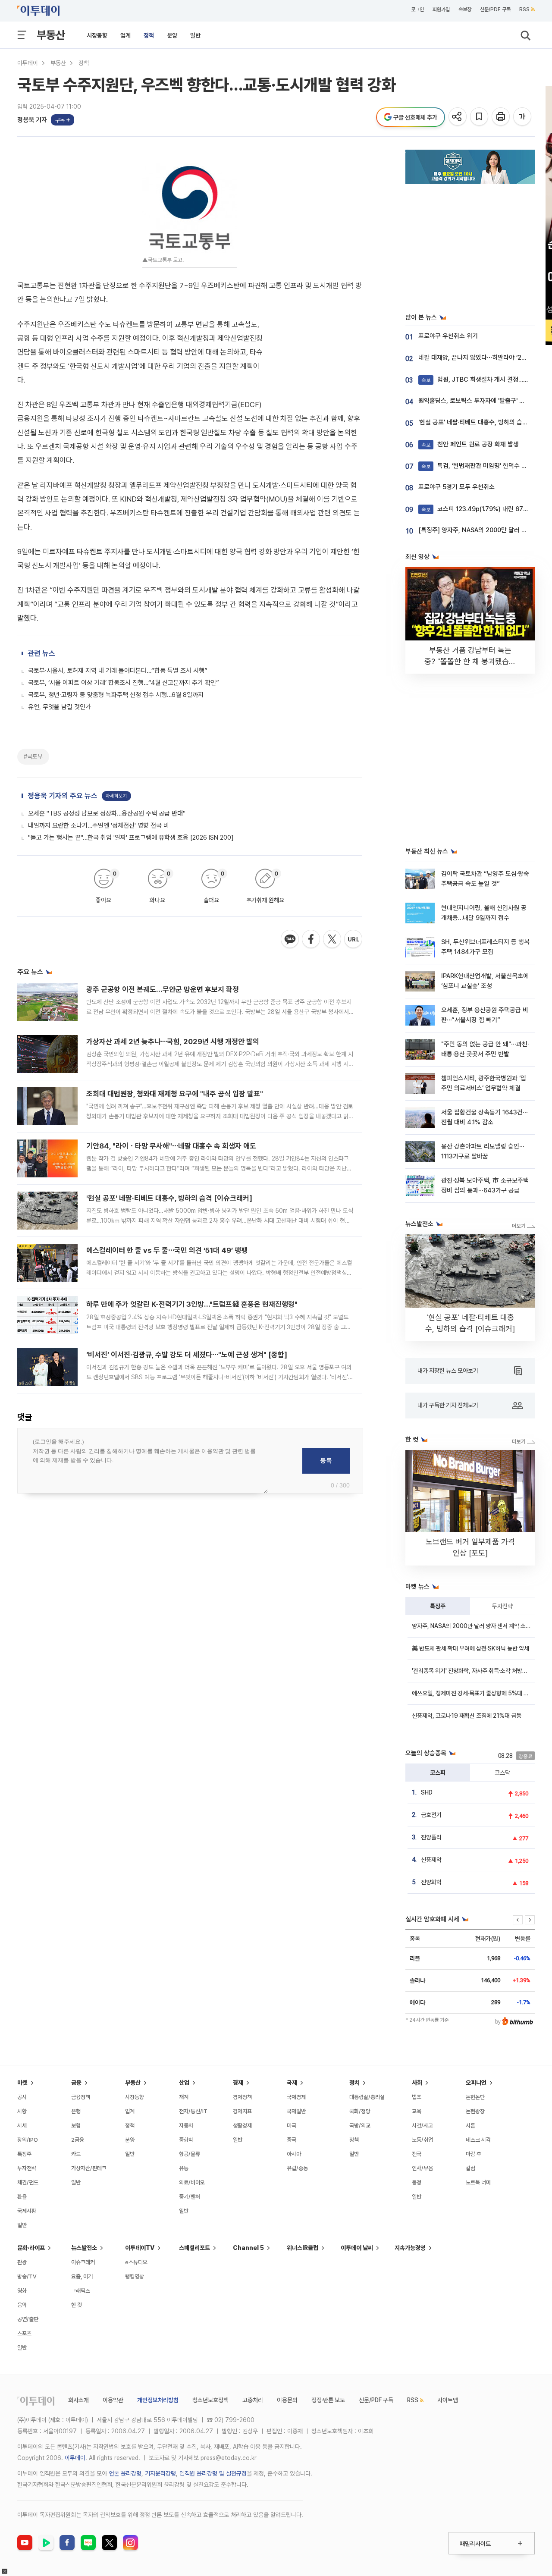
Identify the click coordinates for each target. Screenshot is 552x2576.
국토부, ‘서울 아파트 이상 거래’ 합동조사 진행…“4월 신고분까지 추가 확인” (124, 683)
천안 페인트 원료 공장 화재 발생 (470, 444)
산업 (184, 2083)
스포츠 (24, 2333)
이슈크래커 (83, 2262)
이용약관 (113, 2400)
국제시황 (27, 2211)
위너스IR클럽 (303, 2248)
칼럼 (470, 2168)
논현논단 (475, 2097)
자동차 (186, 2126)
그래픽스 (81, 2291)
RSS (524, 9)
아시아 (294, 2154)
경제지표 (242, 2111)
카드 (76, 2154)
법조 (417, 2097)
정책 (149, 35)
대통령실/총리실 (367, 2097)
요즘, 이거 (82, 2276)
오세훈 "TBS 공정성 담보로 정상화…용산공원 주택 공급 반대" (107, 813)
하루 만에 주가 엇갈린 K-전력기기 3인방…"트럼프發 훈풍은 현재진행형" (192, 1304)
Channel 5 (248, 2248)
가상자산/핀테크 (89, 2168)
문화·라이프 (31, 2248)
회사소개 (78, 2400)
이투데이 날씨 (357, 2248)
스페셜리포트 (194, 2248)
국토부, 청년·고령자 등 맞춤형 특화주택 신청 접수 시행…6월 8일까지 (116, 695)
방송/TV (27, 2276)
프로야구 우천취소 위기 (448, 336)
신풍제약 (431, 1860)
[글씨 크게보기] (523, 117)
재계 (184, 2097)
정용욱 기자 (32, 120)
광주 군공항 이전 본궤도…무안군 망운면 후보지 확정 (163, 989)
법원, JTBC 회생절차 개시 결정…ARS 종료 (485, 380)
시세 (22, 2126)
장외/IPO (28, 2140)
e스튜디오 (136, 2262)
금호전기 (431, 1815)
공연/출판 (28, 2319)
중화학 (186, 2140)
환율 (22, 2197)
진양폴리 (431, 1837)
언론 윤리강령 (125, 2473)
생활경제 (242, 2126)
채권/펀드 (28, 2182)
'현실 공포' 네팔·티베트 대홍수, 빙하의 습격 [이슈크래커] (169, 1198)
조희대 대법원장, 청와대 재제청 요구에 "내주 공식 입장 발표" (175, 1094)
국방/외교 (360, 2126)
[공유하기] (458, 117)
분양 (172, 35)
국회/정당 (360, 2111)
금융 (76, 2083)
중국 (292, 2140)
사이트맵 (448, 2400)
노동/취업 (422, 2140)
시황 (22, 2111)
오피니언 (476, 2083)
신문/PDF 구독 (495, 9)
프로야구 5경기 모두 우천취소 (456, 487)
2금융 (78, 2140)
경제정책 (242, 2097)
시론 (470, 2126)
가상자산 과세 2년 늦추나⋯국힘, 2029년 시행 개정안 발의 (173, 1042)
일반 (195, 35)
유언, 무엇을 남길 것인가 (60, 707)
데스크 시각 (478, 2140)
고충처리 (253, 2400)
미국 (292, 2126)
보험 (76, 2126)
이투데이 (28, 63)
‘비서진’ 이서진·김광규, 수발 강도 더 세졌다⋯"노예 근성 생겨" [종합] (187, 1355)
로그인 (417, 9)
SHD (427, 1792)
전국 (417, 2154)
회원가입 (441, 9)
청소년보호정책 (210, 2400)
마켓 (22, 2083)
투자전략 (502, 1606)
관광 (22, 2262)
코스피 (438, 1773)
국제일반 (296, 2111)
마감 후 (474, 2154)
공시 (22, 2097)
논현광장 (475, 2111)
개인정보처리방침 (158, 2400)
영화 (22, 2291)
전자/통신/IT (193, 2111)
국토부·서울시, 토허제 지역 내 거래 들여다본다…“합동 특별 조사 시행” (118, 671)
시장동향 (97, 35)
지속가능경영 (410, 2248)
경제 (238, 2083)
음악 (22, 2305)
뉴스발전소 (84, 2248)
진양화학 (431, 1882)
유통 (184, 2168)
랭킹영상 (135, 2276)
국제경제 (296, 2097)
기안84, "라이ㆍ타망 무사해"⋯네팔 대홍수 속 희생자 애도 (171, 1146)
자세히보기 (116, 796)
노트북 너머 (478, 2182)
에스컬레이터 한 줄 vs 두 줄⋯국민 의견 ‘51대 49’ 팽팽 (167, 1250)
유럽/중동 (297, 2168)
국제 (292, 2083)
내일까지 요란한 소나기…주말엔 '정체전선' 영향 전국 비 (99, 825)
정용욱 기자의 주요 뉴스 (63, 796)
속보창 (465, 9)
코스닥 (502, 1773)
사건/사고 (422, 2126)
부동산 (51, 35)
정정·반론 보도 (328, 2400)
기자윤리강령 (160, 2473)
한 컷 (77, 2305)
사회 (417, 2083)
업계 (125, 35)
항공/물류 (190, 2154)
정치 (354, 2083)
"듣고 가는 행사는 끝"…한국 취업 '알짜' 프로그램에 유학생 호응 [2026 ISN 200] (131, 838)
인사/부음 (422, 2168)
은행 (76, 2111)
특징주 (438, 1606)
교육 (417, 2111)
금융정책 (81, 2097)
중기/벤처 (190, 2197)
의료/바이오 (192, 2182)
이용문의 (287, 2400)
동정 (417, 2182)
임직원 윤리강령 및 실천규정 (213, 2473)
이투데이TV (140, 2248)
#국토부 (33, 756)
